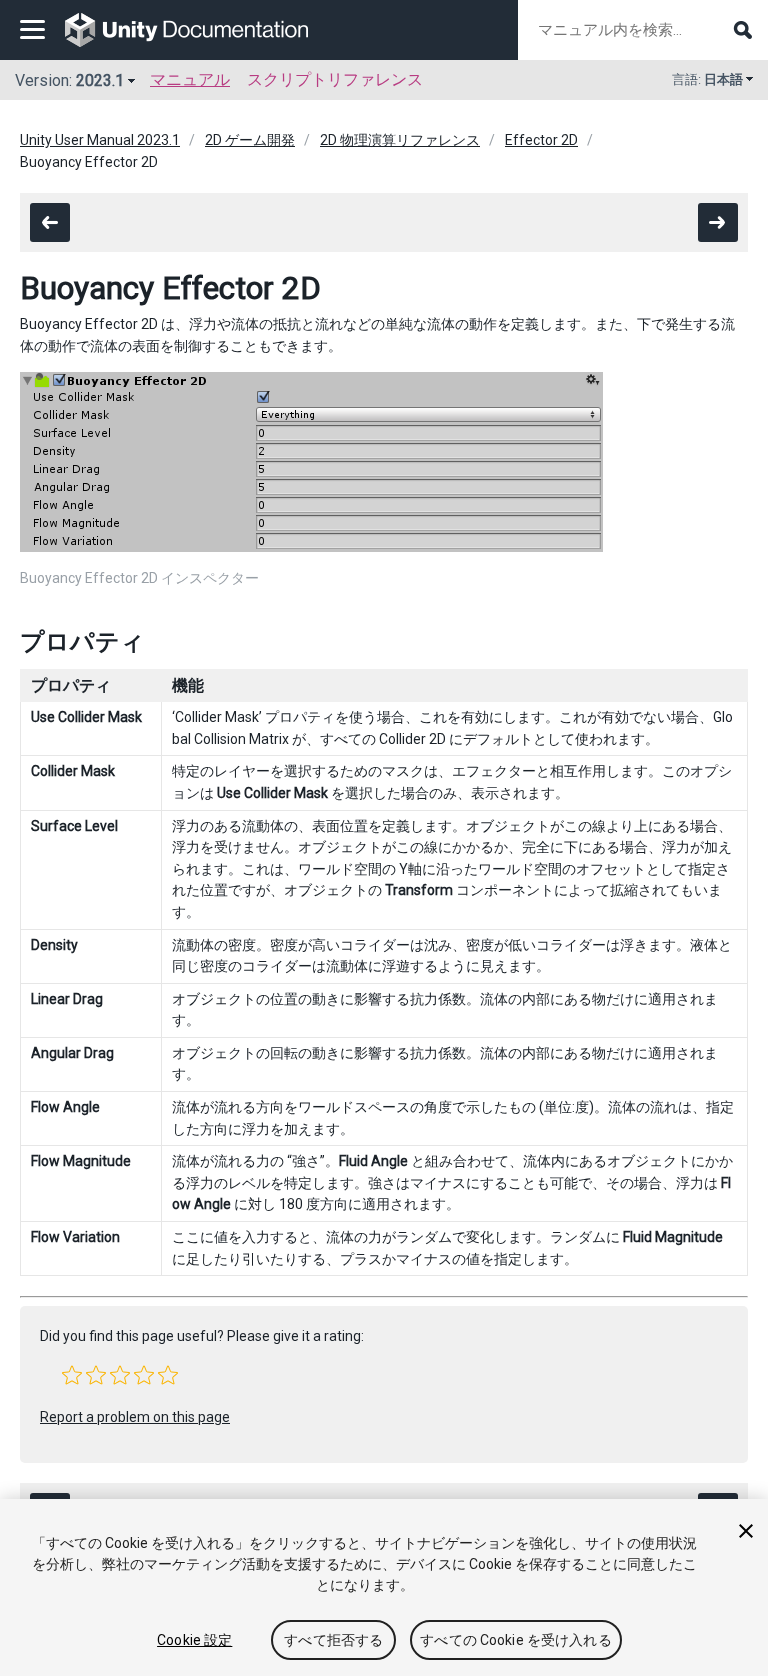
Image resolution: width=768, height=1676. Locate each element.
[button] (72, 1375)
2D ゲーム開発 (250, 140)
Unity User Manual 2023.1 (100, 140)
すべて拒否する (333, 1640)
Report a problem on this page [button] (135, 1417)
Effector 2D (541, 140)
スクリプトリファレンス (335, 79)
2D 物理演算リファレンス (400, 140)
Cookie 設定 (194, 1640)
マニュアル (190, 79)
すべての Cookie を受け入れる (516, 1640)
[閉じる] (746, 1531)
